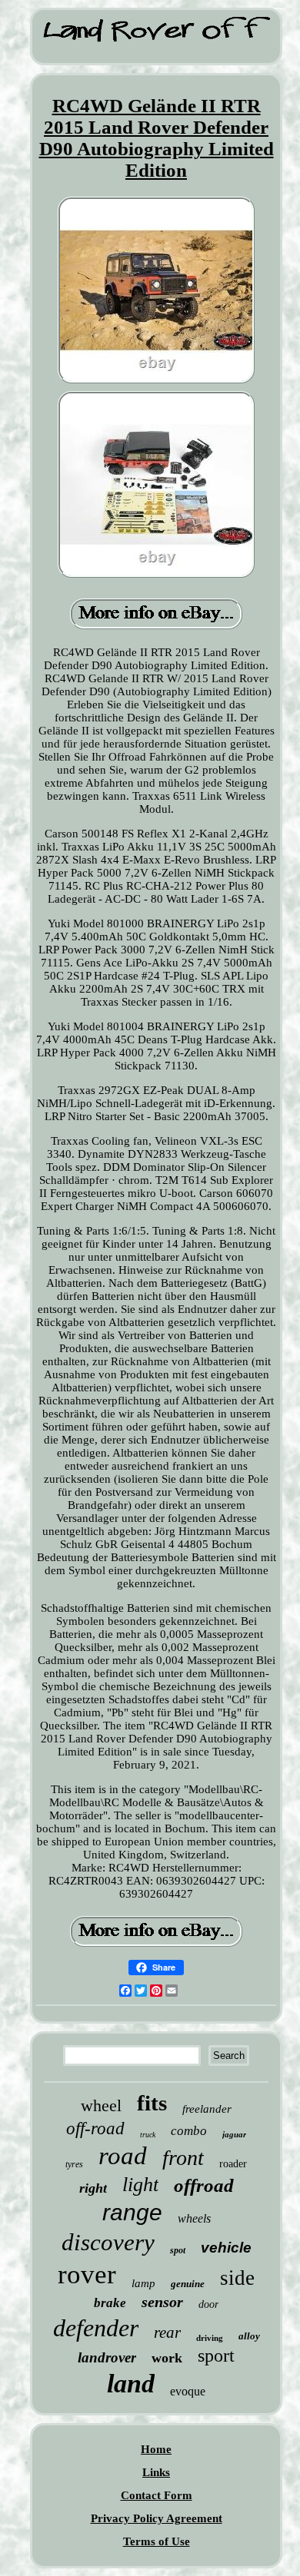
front (183, 2158)
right (93, 2188)
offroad (204, 2185)
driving (210, 2338)
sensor (162, 2302)
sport (216, 2356)
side (237, 2278)
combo (189, 2131)
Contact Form (157, 2495)
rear (167, 2332)
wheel (101, 2105)
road (123, 2156)
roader (233, 2164)
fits (152, 2103)
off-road (95, 2128)
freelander (207, 2109)
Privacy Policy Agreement (157, 2518)
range (132, 2212)
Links (156, 2472)
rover (87, 2274)
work (167, 2358)
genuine (188, 2284)
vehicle (226, 2248)
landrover (107, 2357)
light (140, 2185)
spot (178, 2250)
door (208, 2304)
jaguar (234, 2134)
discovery (108, 2242)
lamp (143, 2283)
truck (148, 2135)
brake (110, 2303)
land (131, 2384)
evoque (188, 2391)
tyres (74, 2164)
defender (96, 2328)
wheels (194, 2218)
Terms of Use (157, 2541)
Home (156, 2449)
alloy (249, 2336)
